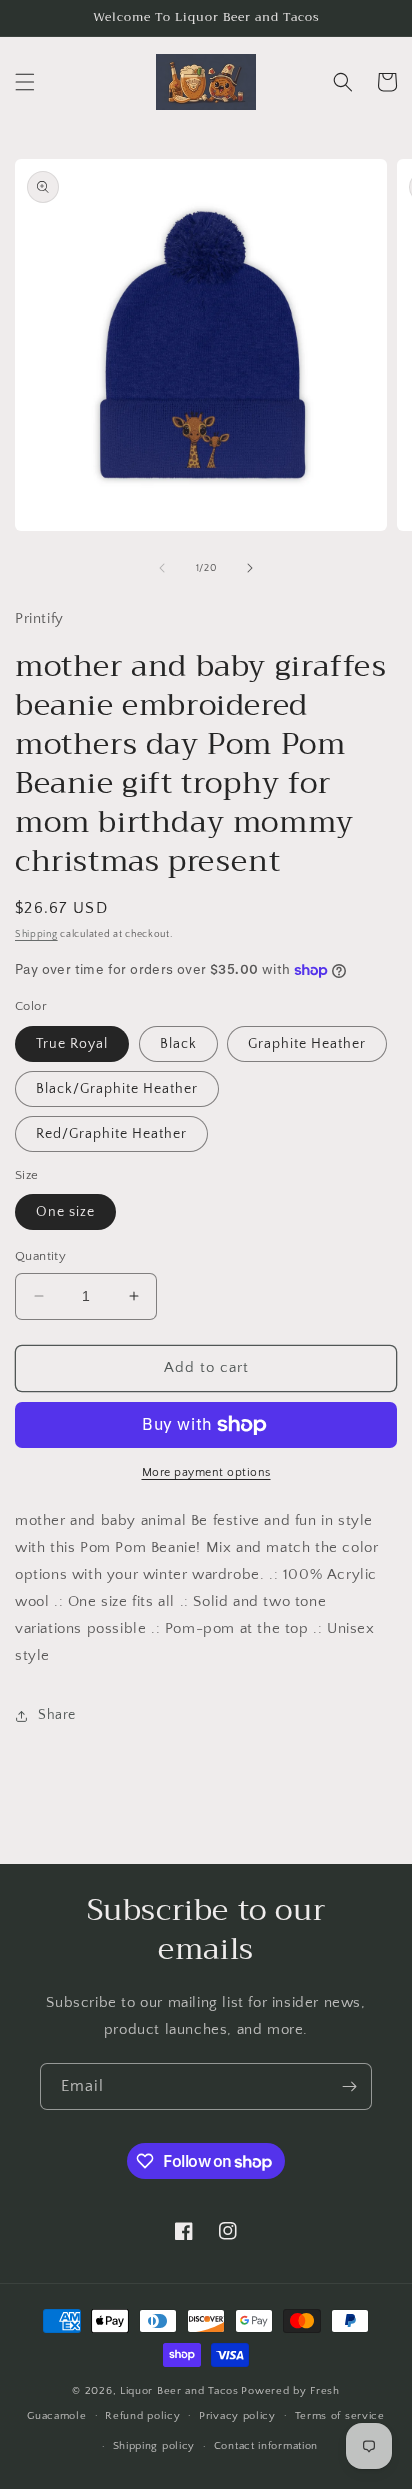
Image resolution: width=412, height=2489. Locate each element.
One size (65, 1212)
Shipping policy (154, 2446)
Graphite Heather (307, 1044)
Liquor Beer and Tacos (179, 2391)
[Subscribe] (349, 2086)
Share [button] (57, 1715)
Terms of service (340, 2416)
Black (178, 1044)
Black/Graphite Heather (117, 1089)
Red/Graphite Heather (111, 1134)
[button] (25, 82)
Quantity (40, 1256)
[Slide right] (250, 568)
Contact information (266, 2446)
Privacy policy (237, 2416)
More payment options (206, 1472)
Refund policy (142, 2416)
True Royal (72, 1044)
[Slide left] (162, 568)
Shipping (36, 934)
